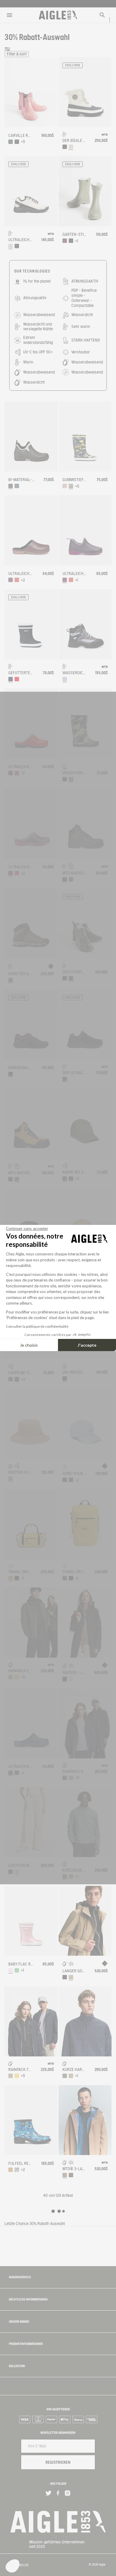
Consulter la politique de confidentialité (37, 1326)
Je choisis (29, 1345)
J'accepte (87, 1345)
